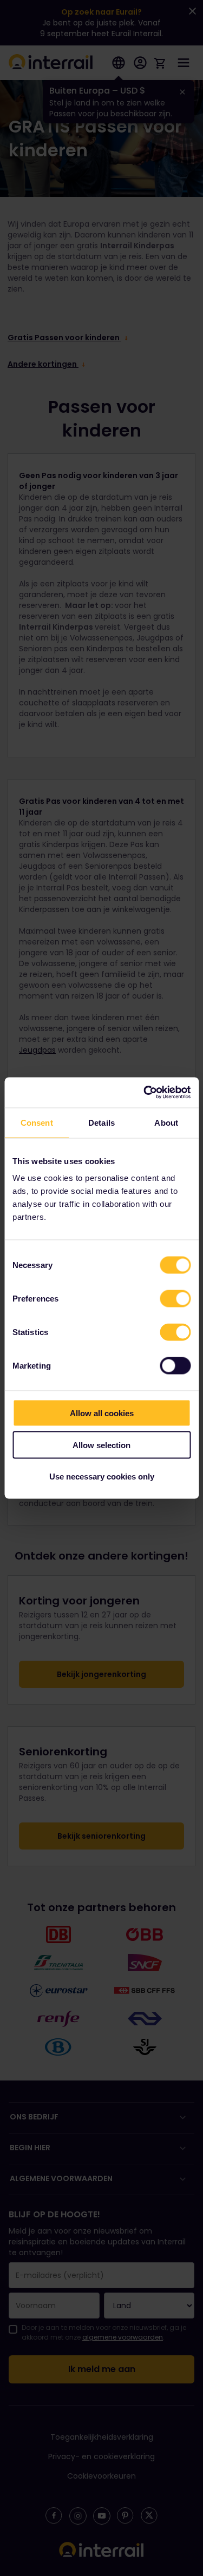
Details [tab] (101, 1122)
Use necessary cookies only (102, 1477)
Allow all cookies (102, 1413)
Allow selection (101, 1445)
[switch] (175, 1299)
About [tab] (166, 1122)
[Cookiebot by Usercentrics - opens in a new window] (145, 1093)
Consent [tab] (37, 1122)
